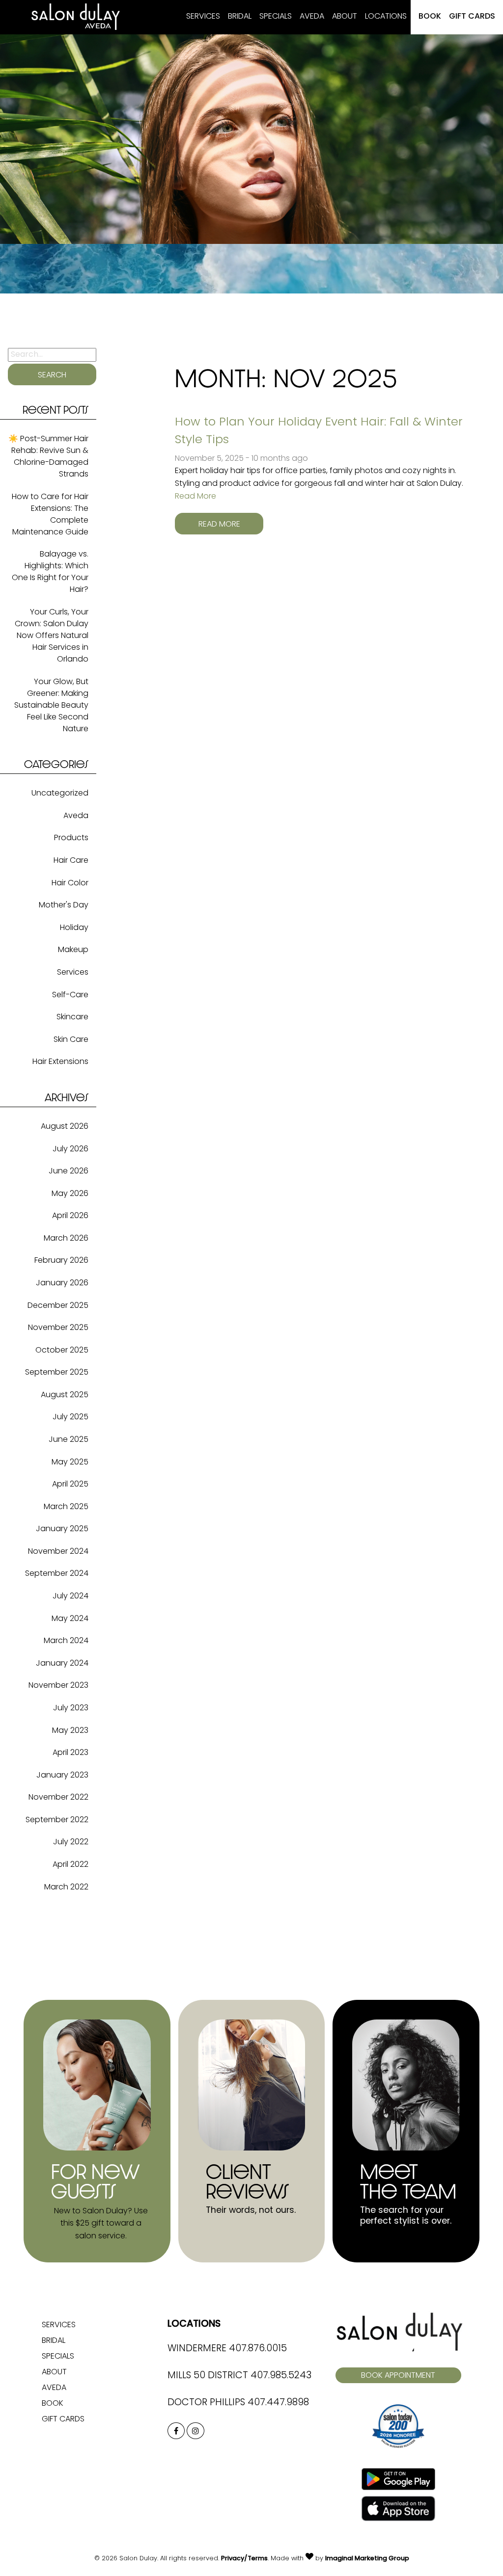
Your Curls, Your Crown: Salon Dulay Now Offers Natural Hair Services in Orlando (52, 636)
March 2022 (66, 1887)
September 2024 (57, 1574)
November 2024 (58, 1552)
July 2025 (70, 1417)
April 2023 (70, 1753)
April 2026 (70, 1216)
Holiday (74, 928)
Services (203, 17)
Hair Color (70, 883)
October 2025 (62, 1351)
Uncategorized (60, 794)
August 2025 (65, 1395)
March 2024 (66, 1641)
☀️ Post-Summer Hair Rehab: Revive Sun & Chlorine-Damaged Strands (48, 457)
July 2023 (71, 1708)
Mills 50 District (208, 2376)
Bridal (240, 17)
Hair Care (71, 861)
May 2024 (70, 1619)
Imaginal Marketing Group (367, 2559)
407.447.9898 (278, 2403)
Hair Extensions (60, 1062)
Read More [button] (219, 525)
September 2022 (57, 1820)
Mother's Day (64, 905)
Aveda (312, 17)
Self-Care (70, 995)
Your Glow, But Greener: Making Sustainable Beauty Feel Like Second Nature (51, 706)
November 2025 (58, 1328)
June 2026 (69, 1171)
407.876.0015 (258, 2349)
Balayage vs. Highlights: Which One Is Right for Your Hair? (50, 572)
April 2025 (70, 1485)
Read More (196, 497)
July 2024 (70, 1596)
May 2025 (70, 1462)
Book (53, 2404)
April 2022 (70, 1865)
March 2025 (66, 1507)
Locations (386, 17)
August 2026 (65, 1127)
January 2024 (62, 1664)
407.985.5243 (281, 2376)
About (345, 17)
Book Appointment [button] (398, 2376)
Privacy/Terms (244, 2559)
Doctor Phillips (206, 2403)
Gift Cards (472, 17)
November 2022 (58, 1798)
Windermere (197, 2349)
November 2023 (58, 1686)
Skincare (72, 1017)
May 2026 (70, 1194)
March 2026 (66, 1239)
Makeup (73, 950)
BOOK (430, 17)
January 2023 (62, 1776)
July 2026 (70, 1149)
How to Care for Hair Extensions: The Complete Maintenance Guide (50, 515)
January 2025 (62, 1529)
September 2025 (57, 1373)
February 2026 (61, 1261)
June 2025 (69, 1440)
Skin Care (71, 1040)
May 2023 (70, 1731)
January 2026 (62, 1283)
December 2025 (58, 1306)
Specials (276, 17)
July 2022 (71, 1842)
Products (71, 838)
